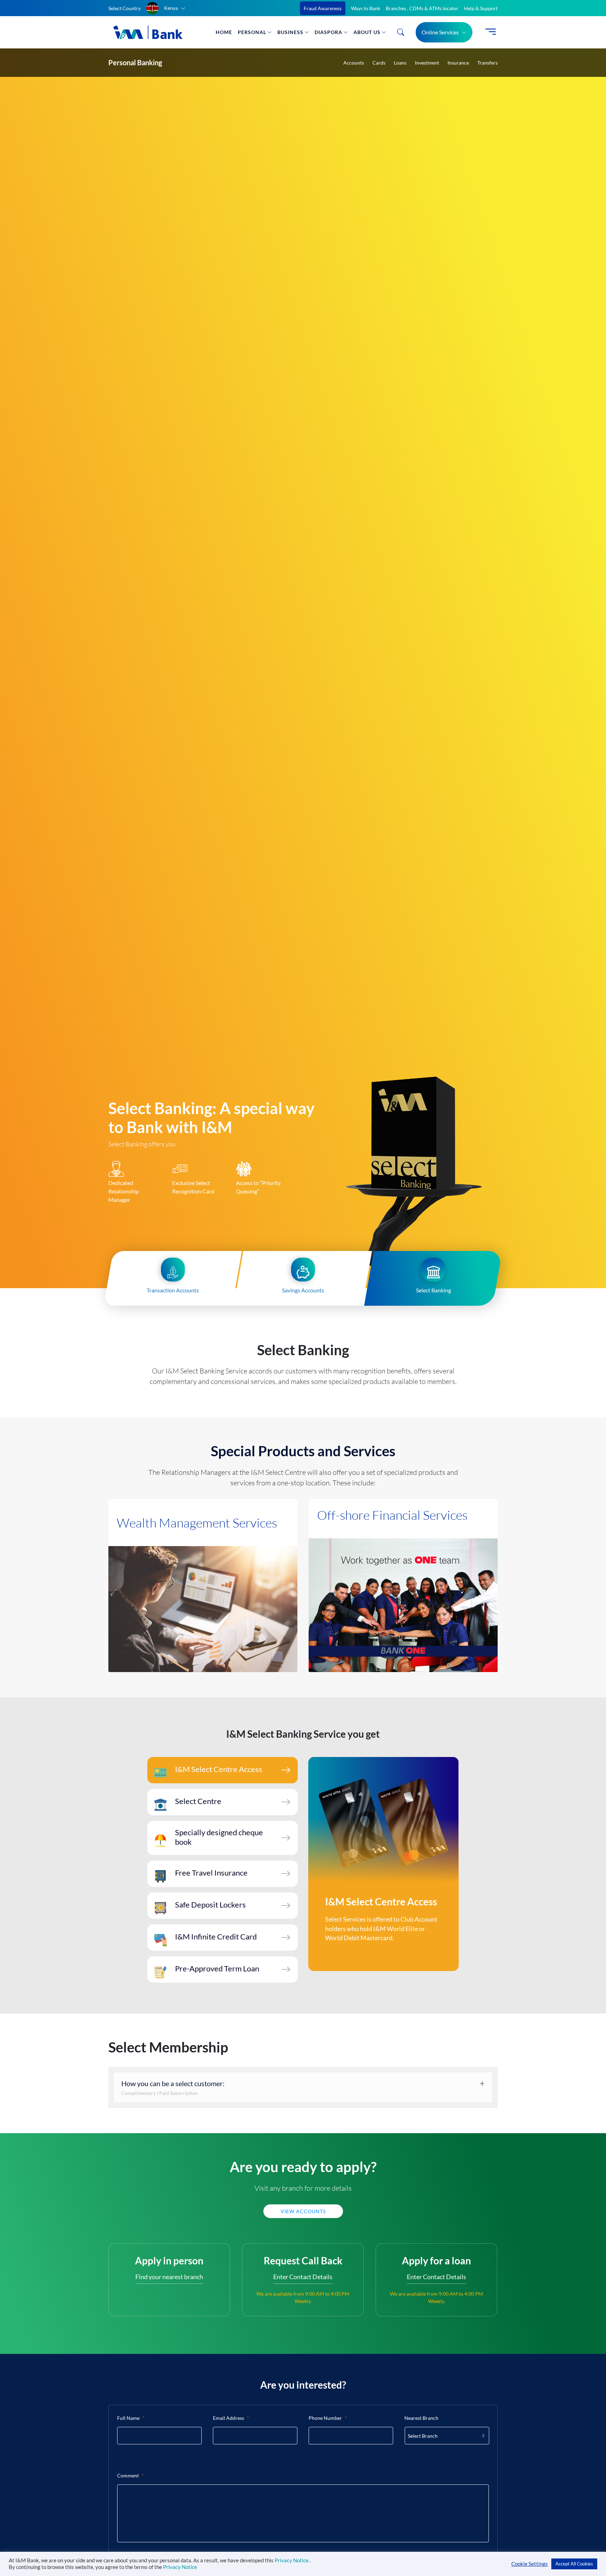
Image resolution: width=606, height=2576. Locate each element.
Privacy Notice (292, 2560)
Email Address (231, 2418)
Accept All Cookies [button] (574, 2564)
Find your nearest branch (169, 2277)
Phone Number (328, 2418)
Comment (130, 2475)
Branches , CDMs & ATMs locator (422, 8)
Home (224, 32)
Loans (400, 63)
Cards (379, 63)
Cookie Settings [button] (530, 2564)
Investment (427, 63)
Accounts (354, 63)
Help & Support (481, 8)
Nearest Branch (421, 2418)
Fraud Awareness (323, 8)
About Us (367, 32)
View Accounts (303, 2211)
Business (290, 32)
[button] (166, 8)
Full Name (131, 2418)
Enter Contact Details (303, 2277)
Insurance (458, 63)
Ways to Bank (366, 8)
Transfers (487, 63)
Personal (252, 32)
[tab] (223, 1770)
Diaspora (328, 32)
